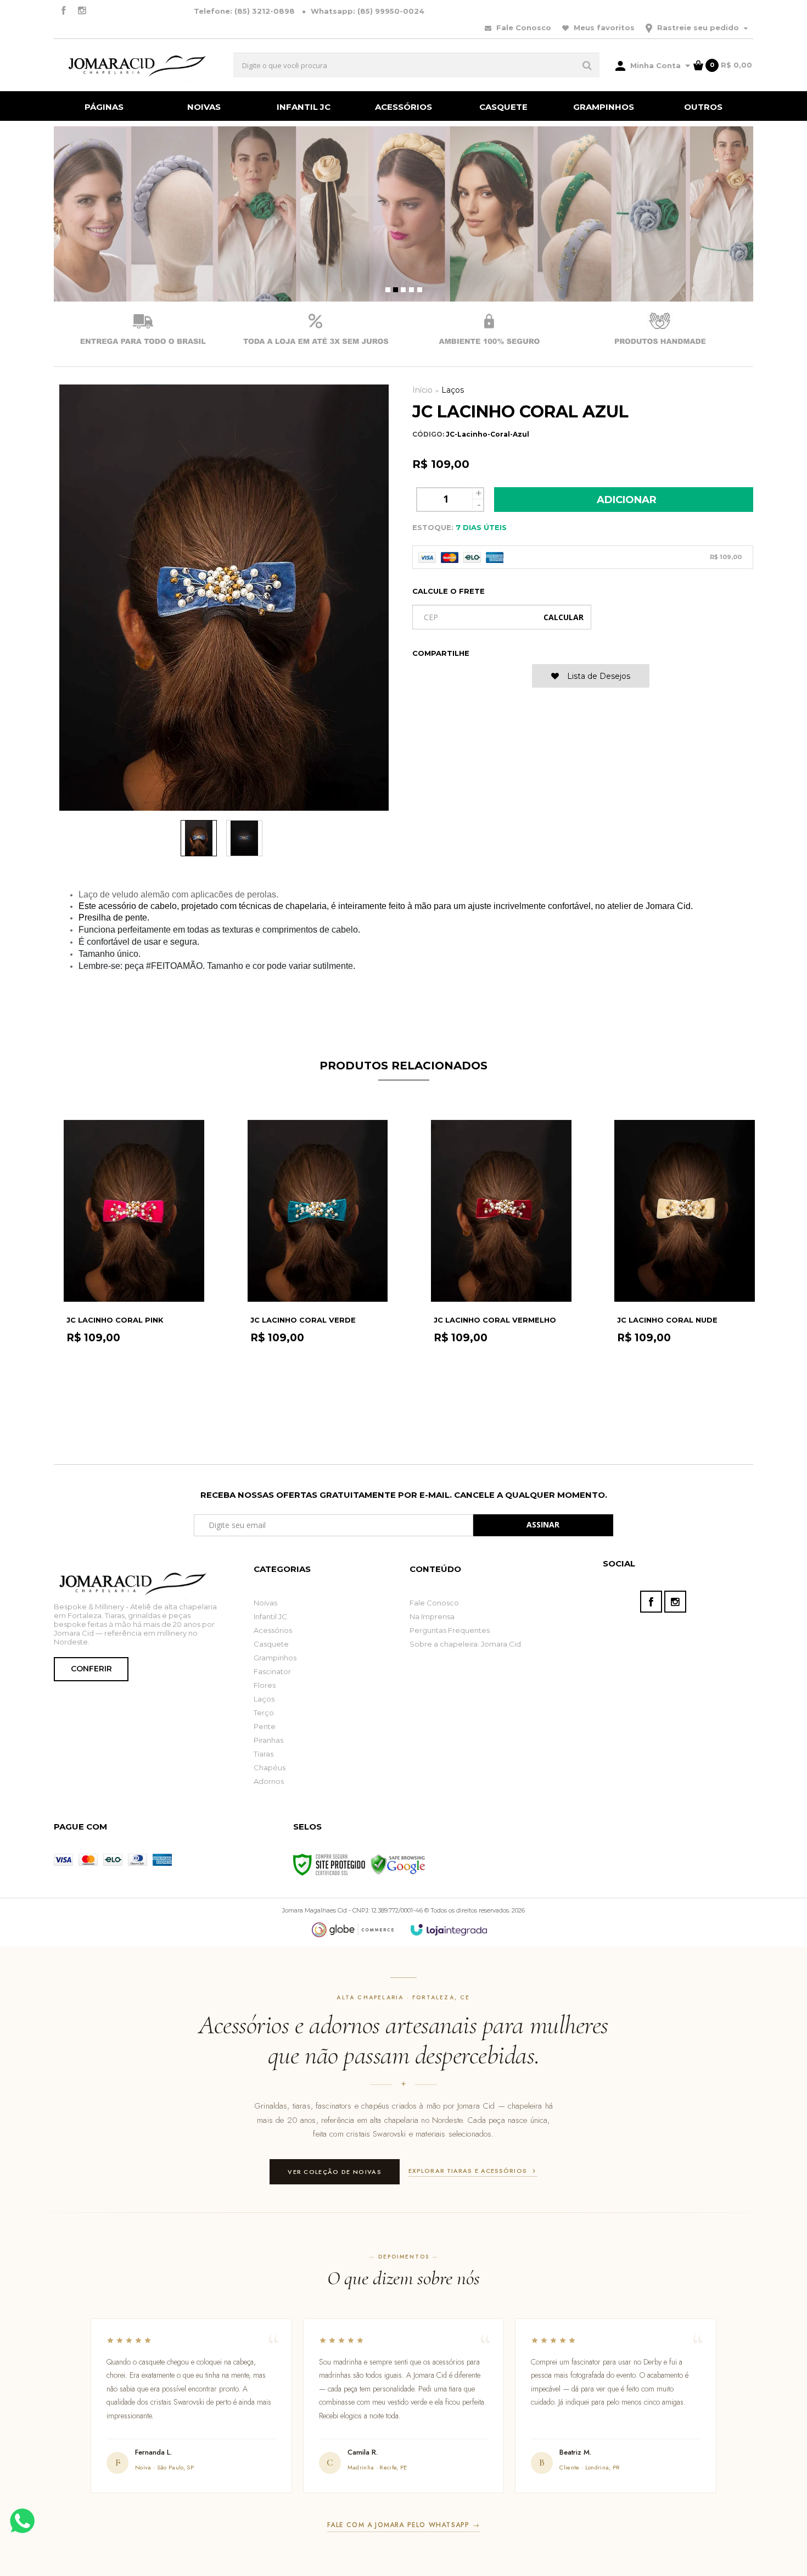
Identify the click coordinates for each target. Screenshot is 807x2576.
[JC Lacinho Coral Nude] (684, 1273)
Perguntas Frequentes (450, 1630)
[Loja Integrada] (449, 1930)
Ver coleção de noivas (335, 2172)
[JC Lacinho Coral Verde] (318, 1273)
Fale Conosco (523, 27)
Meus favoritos (603, 27)
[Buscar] (587, 65)
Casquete (271, 1644)
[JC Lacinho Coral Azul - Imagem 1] (199, 838)
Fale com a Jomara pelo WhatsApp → (403, 2525)
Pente (265, 1726)
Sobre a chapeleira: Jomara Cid (465, 1644)
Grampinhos (275, 1658)
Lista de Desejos (598, 676)
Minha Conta (655, 65)
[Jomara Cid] (134, 65)
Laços (453, 390)
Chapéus (270, 1767)
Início (422, 390)
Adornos (269, 1781)
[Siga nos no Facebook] (63, 11)
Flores (265, 1685)
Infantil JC (270, 1616)
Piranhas (268, 1740)
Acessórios (273, 1630)
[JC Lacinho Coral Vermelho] (501, 1273)
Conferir (91, 1669)
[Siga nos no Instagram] (82, 11)
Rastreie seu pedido (698, 27)
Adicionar (627, 500)
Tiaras (264, 1754)
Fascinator (272, 1671)
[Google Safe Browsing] (398, 1864)
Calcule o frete (449, 591)
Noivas (265, 1603)
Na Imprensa (432, 1616)
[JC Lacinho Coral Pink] (134, 1273)
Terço (264, 1713)
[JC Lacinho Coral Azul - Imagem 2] (244, 838)
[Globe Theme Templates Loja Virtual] (353, 1930)
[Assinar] (543, 1525)
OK (564, 617)
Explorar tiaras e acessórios (468, 2171)
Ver (134, 1418)
